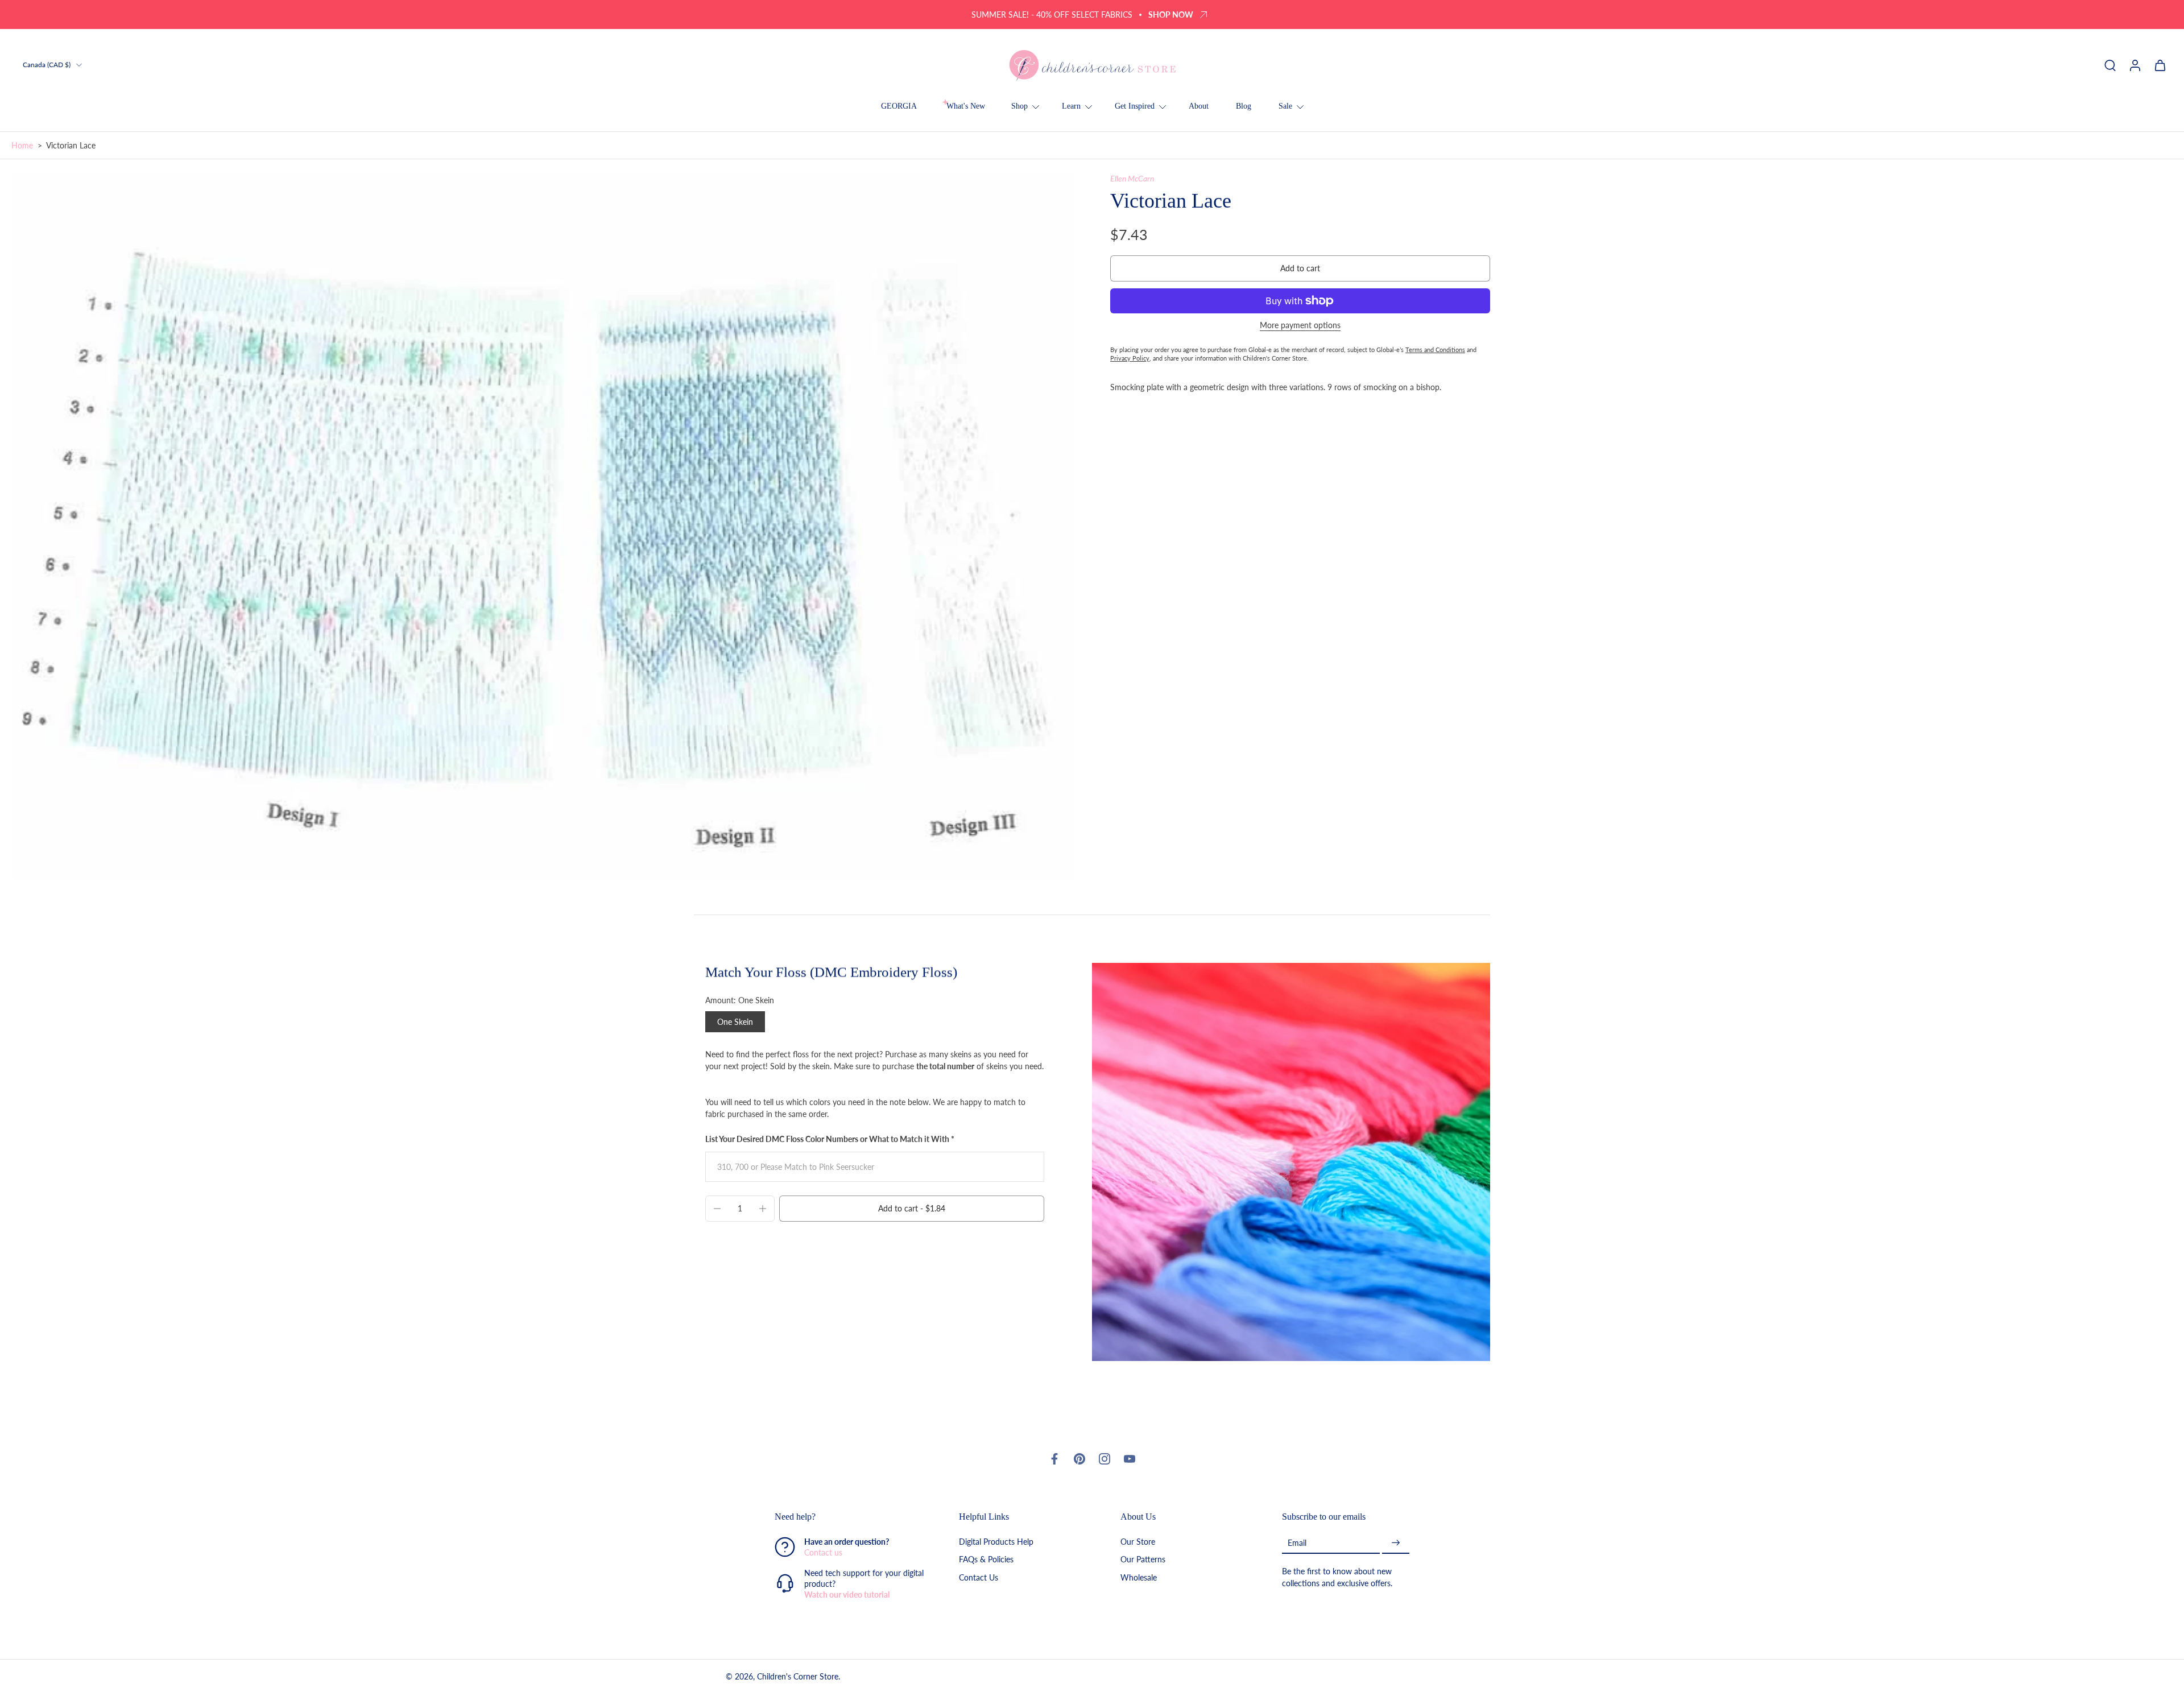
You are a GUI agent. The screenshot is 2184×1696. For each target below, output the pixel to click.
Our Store (1138, 1542)
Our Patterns (1143, 1560)
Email (1297, 1543)
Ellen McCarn (1132, 178)
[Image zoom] (543, 527)
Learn (1071, 106)
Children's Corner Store (798, 1677)
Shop (1019, 106)
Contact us (823, 1553)
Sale (1285, 106)
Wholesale (1139, 1577)
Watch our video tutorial (847, 1595)
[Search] (2110, 65)
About (1199, 106)
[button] (1300, 268)
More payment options (1300, 326)
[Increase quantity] (763, 1209)
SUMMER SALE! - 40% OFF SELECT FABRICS (1052, 15)
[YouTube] (1130, 1459)
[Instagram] (1105, 1459)
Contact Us (979, 1577)
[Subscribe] (1396, 1543)
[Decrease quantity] (717, 1209)
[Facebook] (1054, 1459)
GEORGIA (899, 106)
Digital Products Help (996, 1542)
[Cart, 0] (2160, 65)
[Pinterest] (1079, 1459)
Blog (1244, 106)
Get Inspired (1135, 106)
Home (22, 145)
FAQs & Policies (986, 1560)
